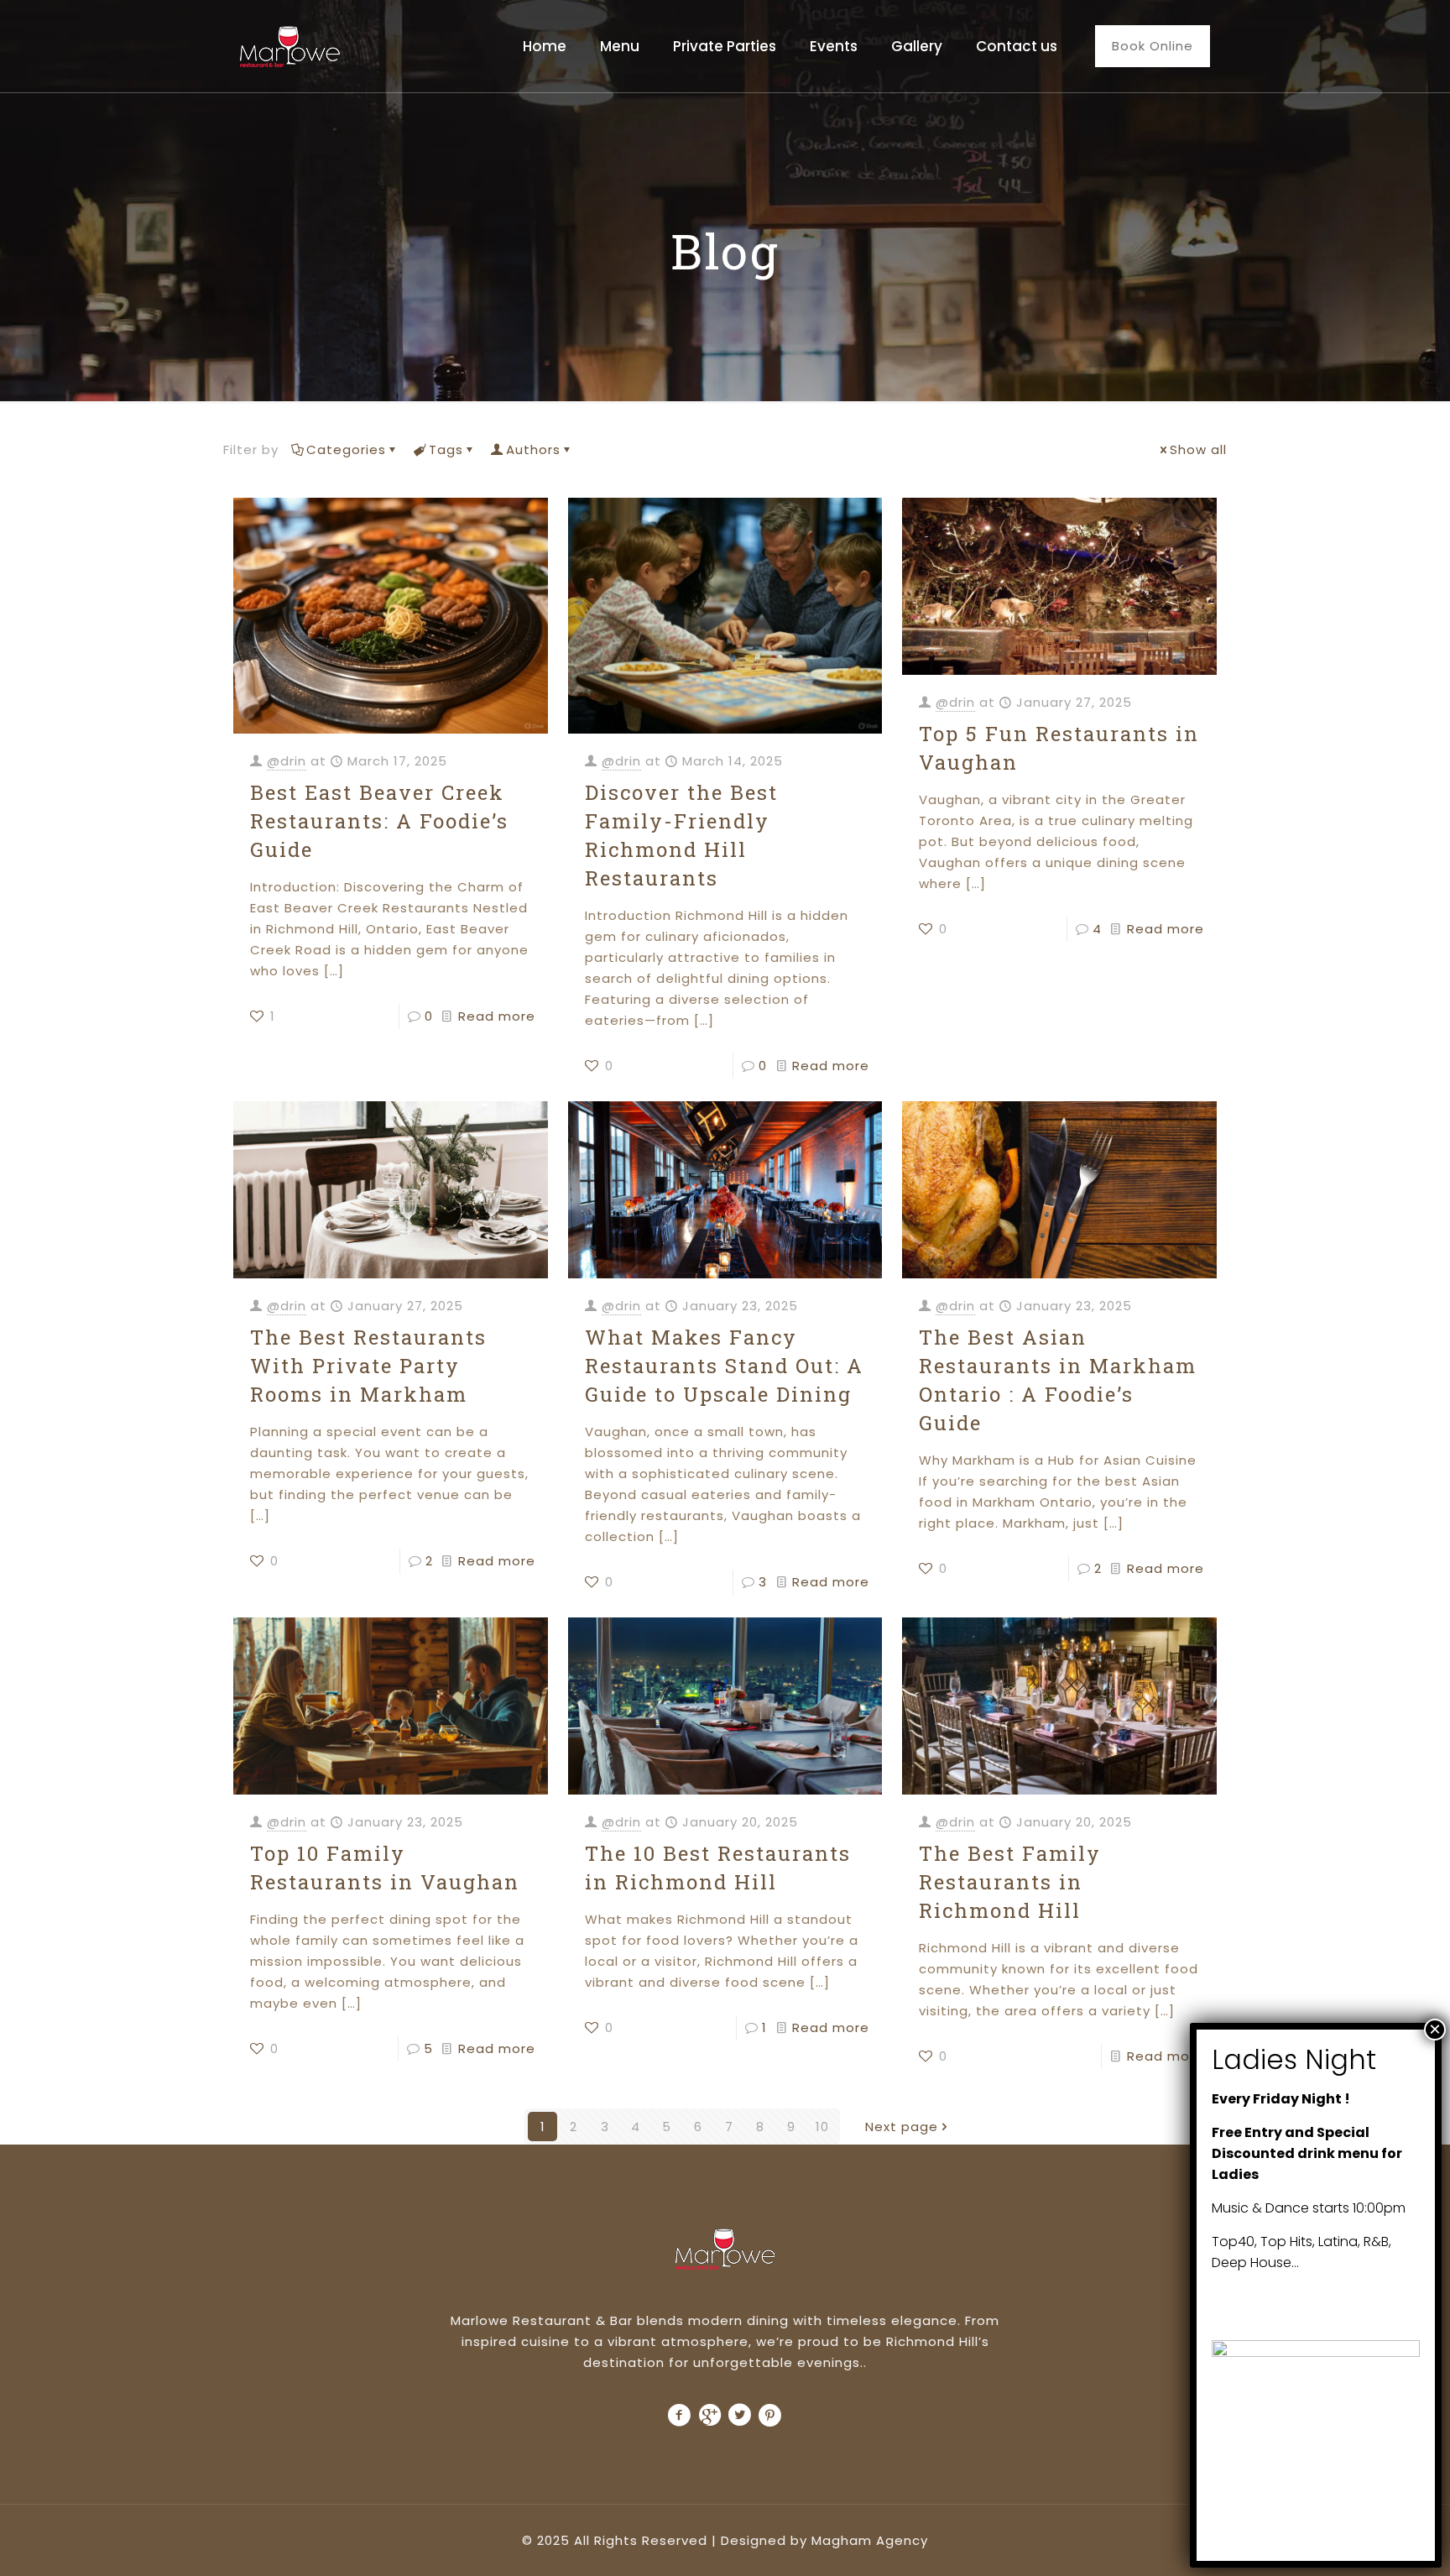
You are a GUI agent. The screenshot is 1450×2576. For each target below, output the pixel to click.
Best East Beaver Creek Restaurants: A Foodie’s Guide (379, 821)
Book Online (1153, 46)
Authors (533, 449)
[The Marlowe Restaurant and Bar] (290, 46)
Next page (902, 2127)
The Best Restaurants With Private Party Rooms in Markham (368, 1366)
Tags (446, 449)
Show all (1198, 449)
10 (822, 2127)
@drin (287, 761)
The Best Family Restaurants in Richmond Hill (1010, 1882)
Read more (497, 1016)
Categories (346, 449)
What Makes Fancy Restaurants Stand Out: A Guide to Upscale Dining (724, 1366)
